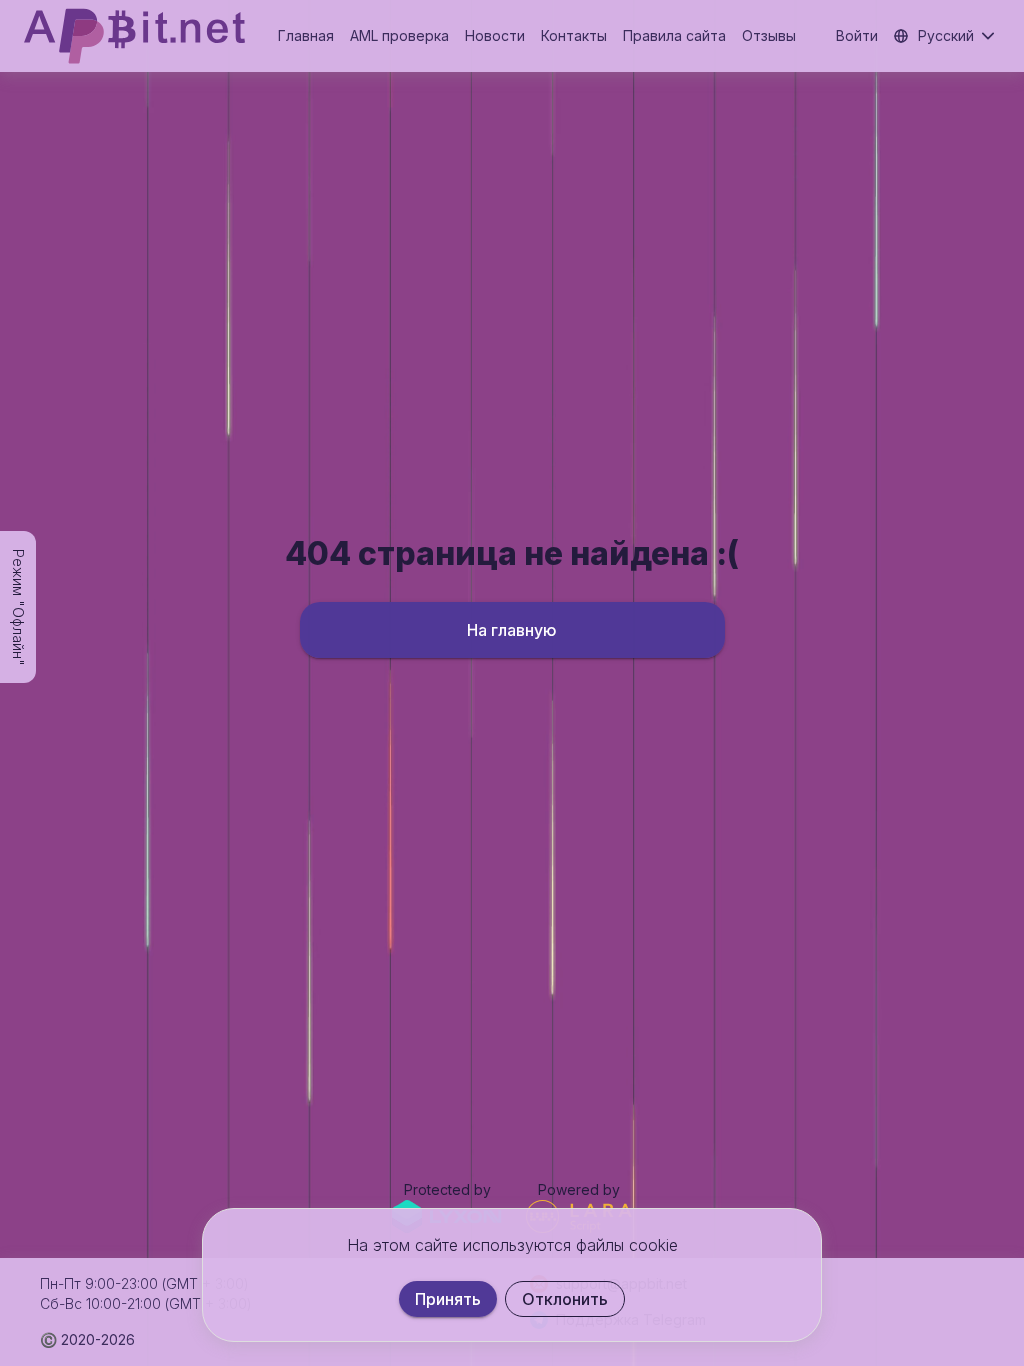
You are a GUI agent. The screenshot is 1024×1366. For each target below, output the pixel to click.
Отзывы (769, 35)
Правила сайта (674, 35)
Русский (946, 35)
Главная (306, 35)
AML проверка (399, 35)
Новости (495, 35)
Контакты (574, 35)
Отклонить (565, 1299)
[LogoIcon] (134, 36)
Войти (857, 35)
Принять (448, 1299)
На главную (512, 630)
